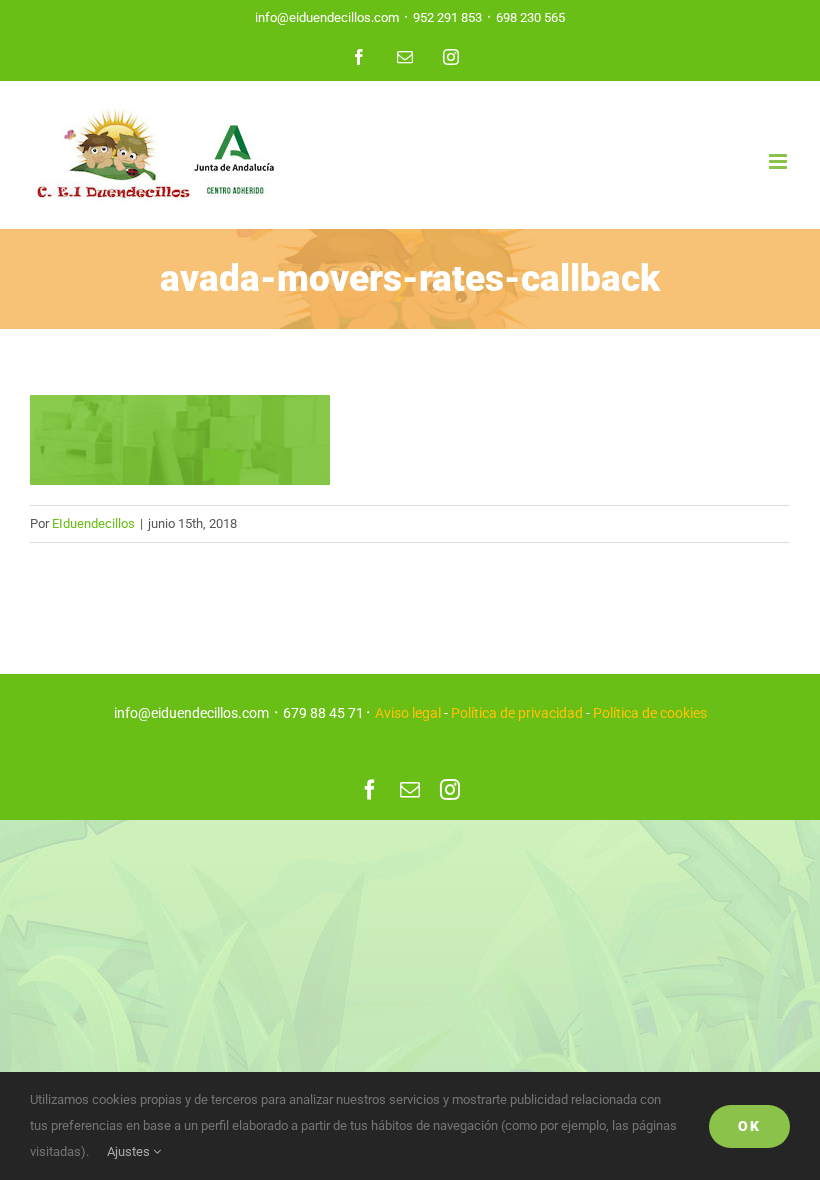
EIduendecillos (93, 523)
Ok (749, 1126)
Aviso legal (408, 713)
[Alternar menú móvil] (779, 161)
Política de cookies (650, 713)
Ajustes (130, 1151)
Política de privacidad (517, 713)
